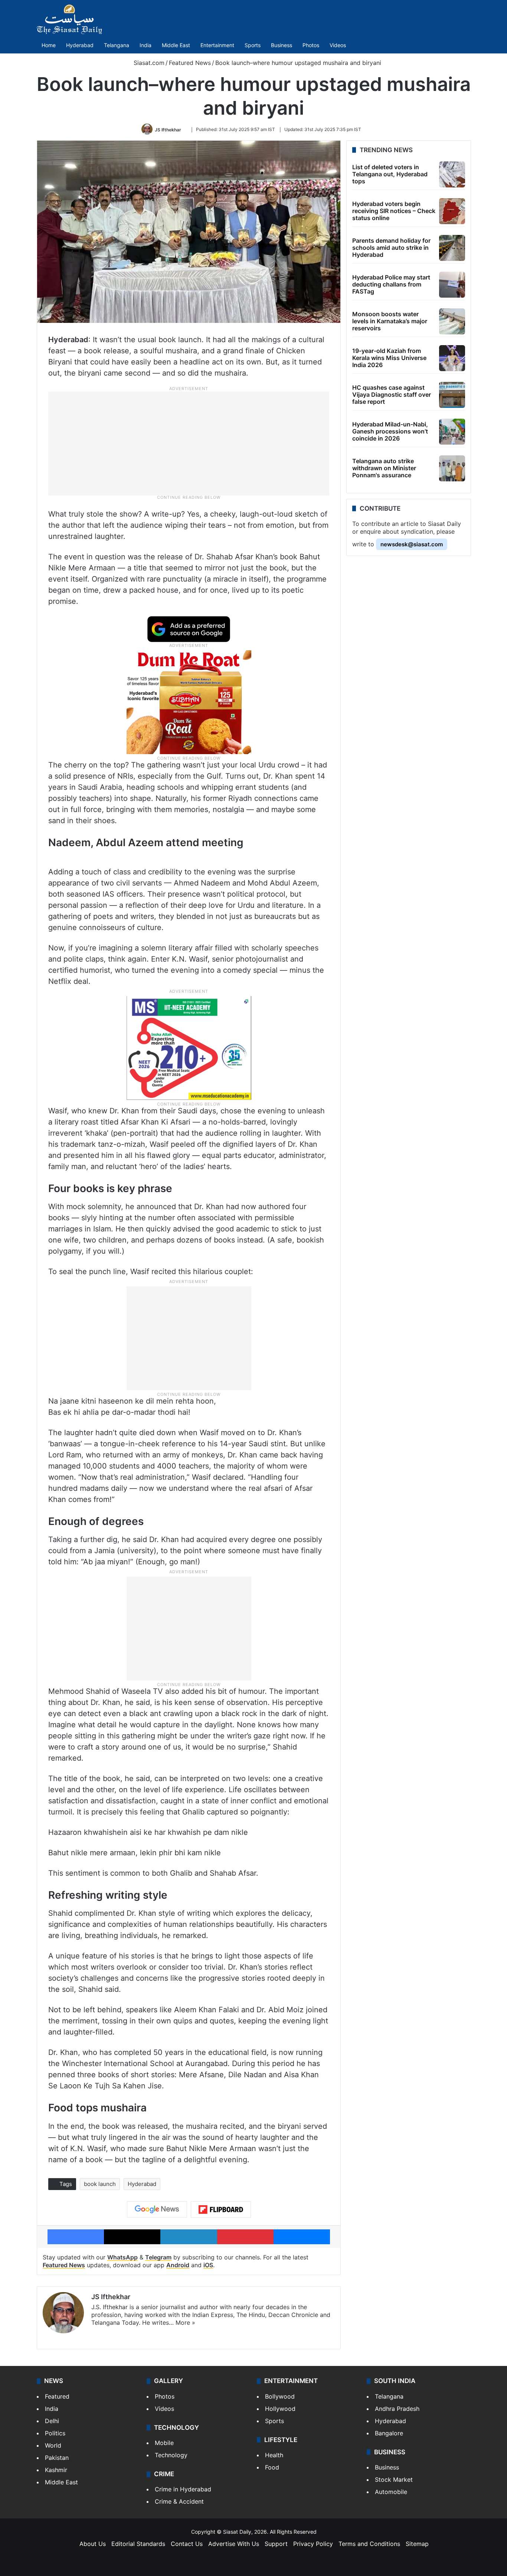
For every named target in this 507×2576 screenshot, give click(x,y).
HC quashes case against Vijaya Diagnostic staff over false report (392, 395)
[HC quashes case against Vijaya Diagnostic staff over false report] (452, 395)
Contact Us (187, 2544)
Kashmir (56, 2470)
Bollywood (280, 2396)
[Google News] (157, 2209)
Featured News (190, 63)
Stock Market (394, 2480)
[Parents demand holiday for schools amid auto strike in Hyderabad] (452, 248)
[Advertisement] (189, 443)
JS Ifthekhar (168, 129)
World (53, 2445)
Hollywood (280, 2409)
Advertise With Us (234, 2544)
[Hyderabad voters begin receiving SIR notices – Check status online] (452, 211)
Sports (253, 45)
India (145, 45)
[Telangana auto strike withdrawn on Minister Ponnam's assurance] (452, 468)
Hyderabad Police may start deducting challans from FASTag (391, 284)
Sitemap (417, 2544)
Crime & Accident (179, 2501)
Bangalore (389, 2433)
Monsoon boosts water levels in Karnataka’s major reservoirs (390, 321)
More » (185, 2323)
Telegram (158, 2257)
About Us (93, 2544)
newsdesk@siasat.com (412, 544)
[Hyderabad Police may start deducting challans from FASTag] (452, 285)
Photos (311, 45)
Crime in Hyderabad (183, 2489)
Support (276, 2544)
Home (49, 45)
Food (272, 2467)
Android (178, 2265)
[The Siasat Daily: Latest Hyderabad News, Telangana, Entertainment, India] (69, 19)
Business (282, 45)
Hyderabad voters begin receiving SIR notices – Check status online (394, 211)
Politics (55, 2433)
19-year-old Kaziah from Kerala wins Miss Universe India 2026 (389, 358)
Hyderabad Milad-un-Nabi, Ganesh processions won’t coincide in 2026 (390, 431)
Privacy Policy (313, 2544)
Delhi (52, 2421)
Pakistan (57, 2458)
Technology (171, 2455)
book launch (100, 2184)
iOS (208, 2265)
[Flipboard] (221, 2210)
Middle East (176, 45)
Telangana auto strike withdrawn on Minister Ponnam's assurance (384, 468)
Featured (57, 2396)
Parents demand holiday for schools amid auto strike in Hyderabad (391, 248)
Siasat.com (148, 63)
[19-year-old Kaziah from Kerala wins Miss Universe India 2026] (452, 358)
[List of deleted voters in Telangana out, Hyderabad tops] (452, 174)
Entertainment (217, 45)
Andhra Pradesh (397, 2409)
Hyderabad (80, 45)
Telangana (117, 45)
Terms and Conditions (369, 2544)
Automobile (391, 2492)
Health (274, 2455)
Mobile (164, 2443)
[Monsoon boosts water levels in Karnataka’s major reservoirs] (452, 321)
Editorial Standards (138, 2544)
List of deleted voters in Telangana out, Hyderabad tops (390, 174)
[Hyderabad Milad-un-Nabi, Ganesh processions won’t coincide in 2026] (452, 432)
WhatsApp (122, 2257)
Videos (338, 45)
